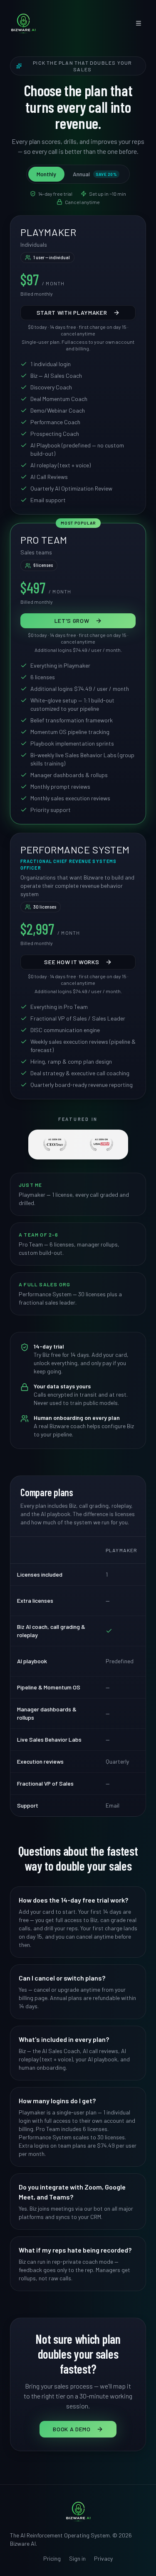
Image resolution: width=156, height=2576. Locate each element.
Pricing (52, 2558)
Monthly (46, 174)
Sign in (77, 2558)
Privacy (103, 2558)
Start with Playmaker (72, 312)
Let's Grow (72, 621)
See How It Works (72, 962)
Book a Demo (72, 2429)
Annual (95, 174)
